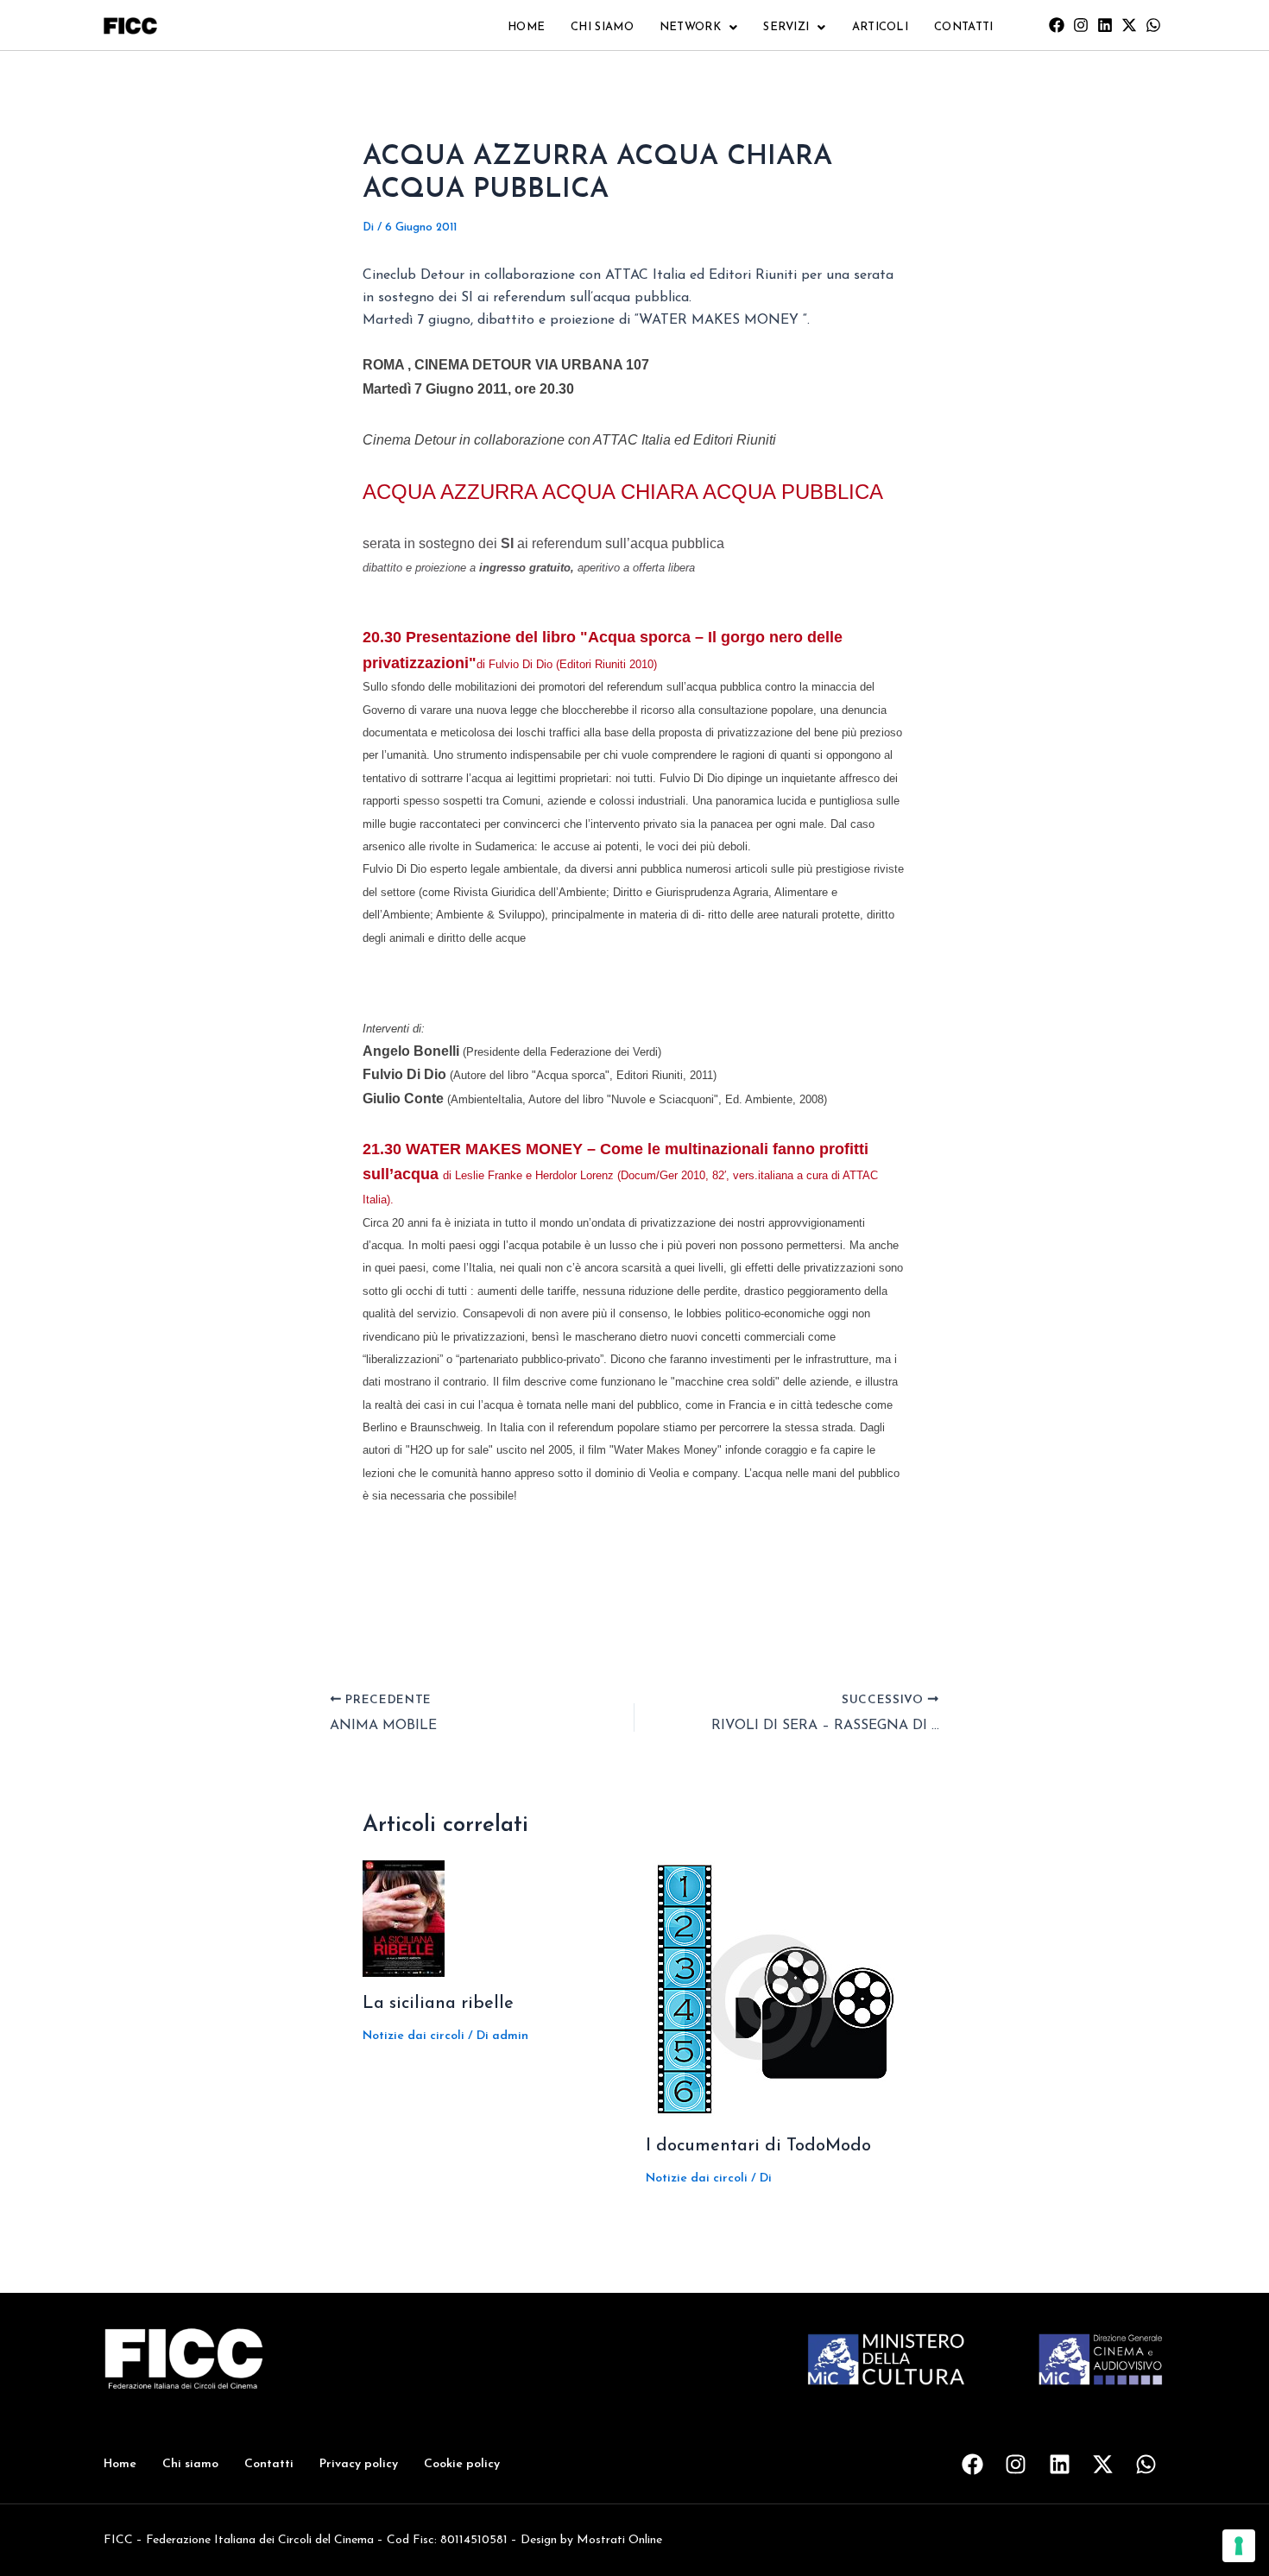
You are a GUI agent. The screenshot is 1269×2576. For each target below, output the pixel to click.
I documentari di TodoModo (758, 2146)
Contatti (963, 27)
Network (690, 27)
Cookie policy (462, 2464)
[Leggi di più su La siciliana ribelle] (404, 1918)
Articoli (880, 27)
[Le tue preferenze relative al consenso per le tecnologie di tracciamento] (1239, 2546)
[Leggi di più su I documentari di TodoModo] (775, 1989)
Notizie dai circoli (414, 2036)
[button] (698, 27)
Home (526, 27)
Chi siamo (602, 27)
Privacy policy (359, 2464)
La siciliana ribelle (438, 2004)
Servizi (786, 27)
